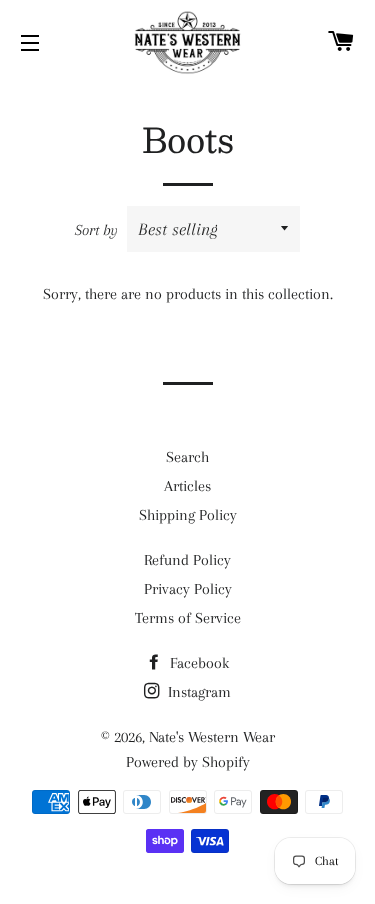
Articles (187, 486)
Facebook (197, 663)
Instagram (197, 692)
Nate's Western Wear (212, 737)
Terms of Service (188, 618)
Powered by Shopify (188, 762)
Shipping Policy (188, 515)
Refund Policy (187, 560)
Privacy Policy (188, 589)
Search (187, 457)
